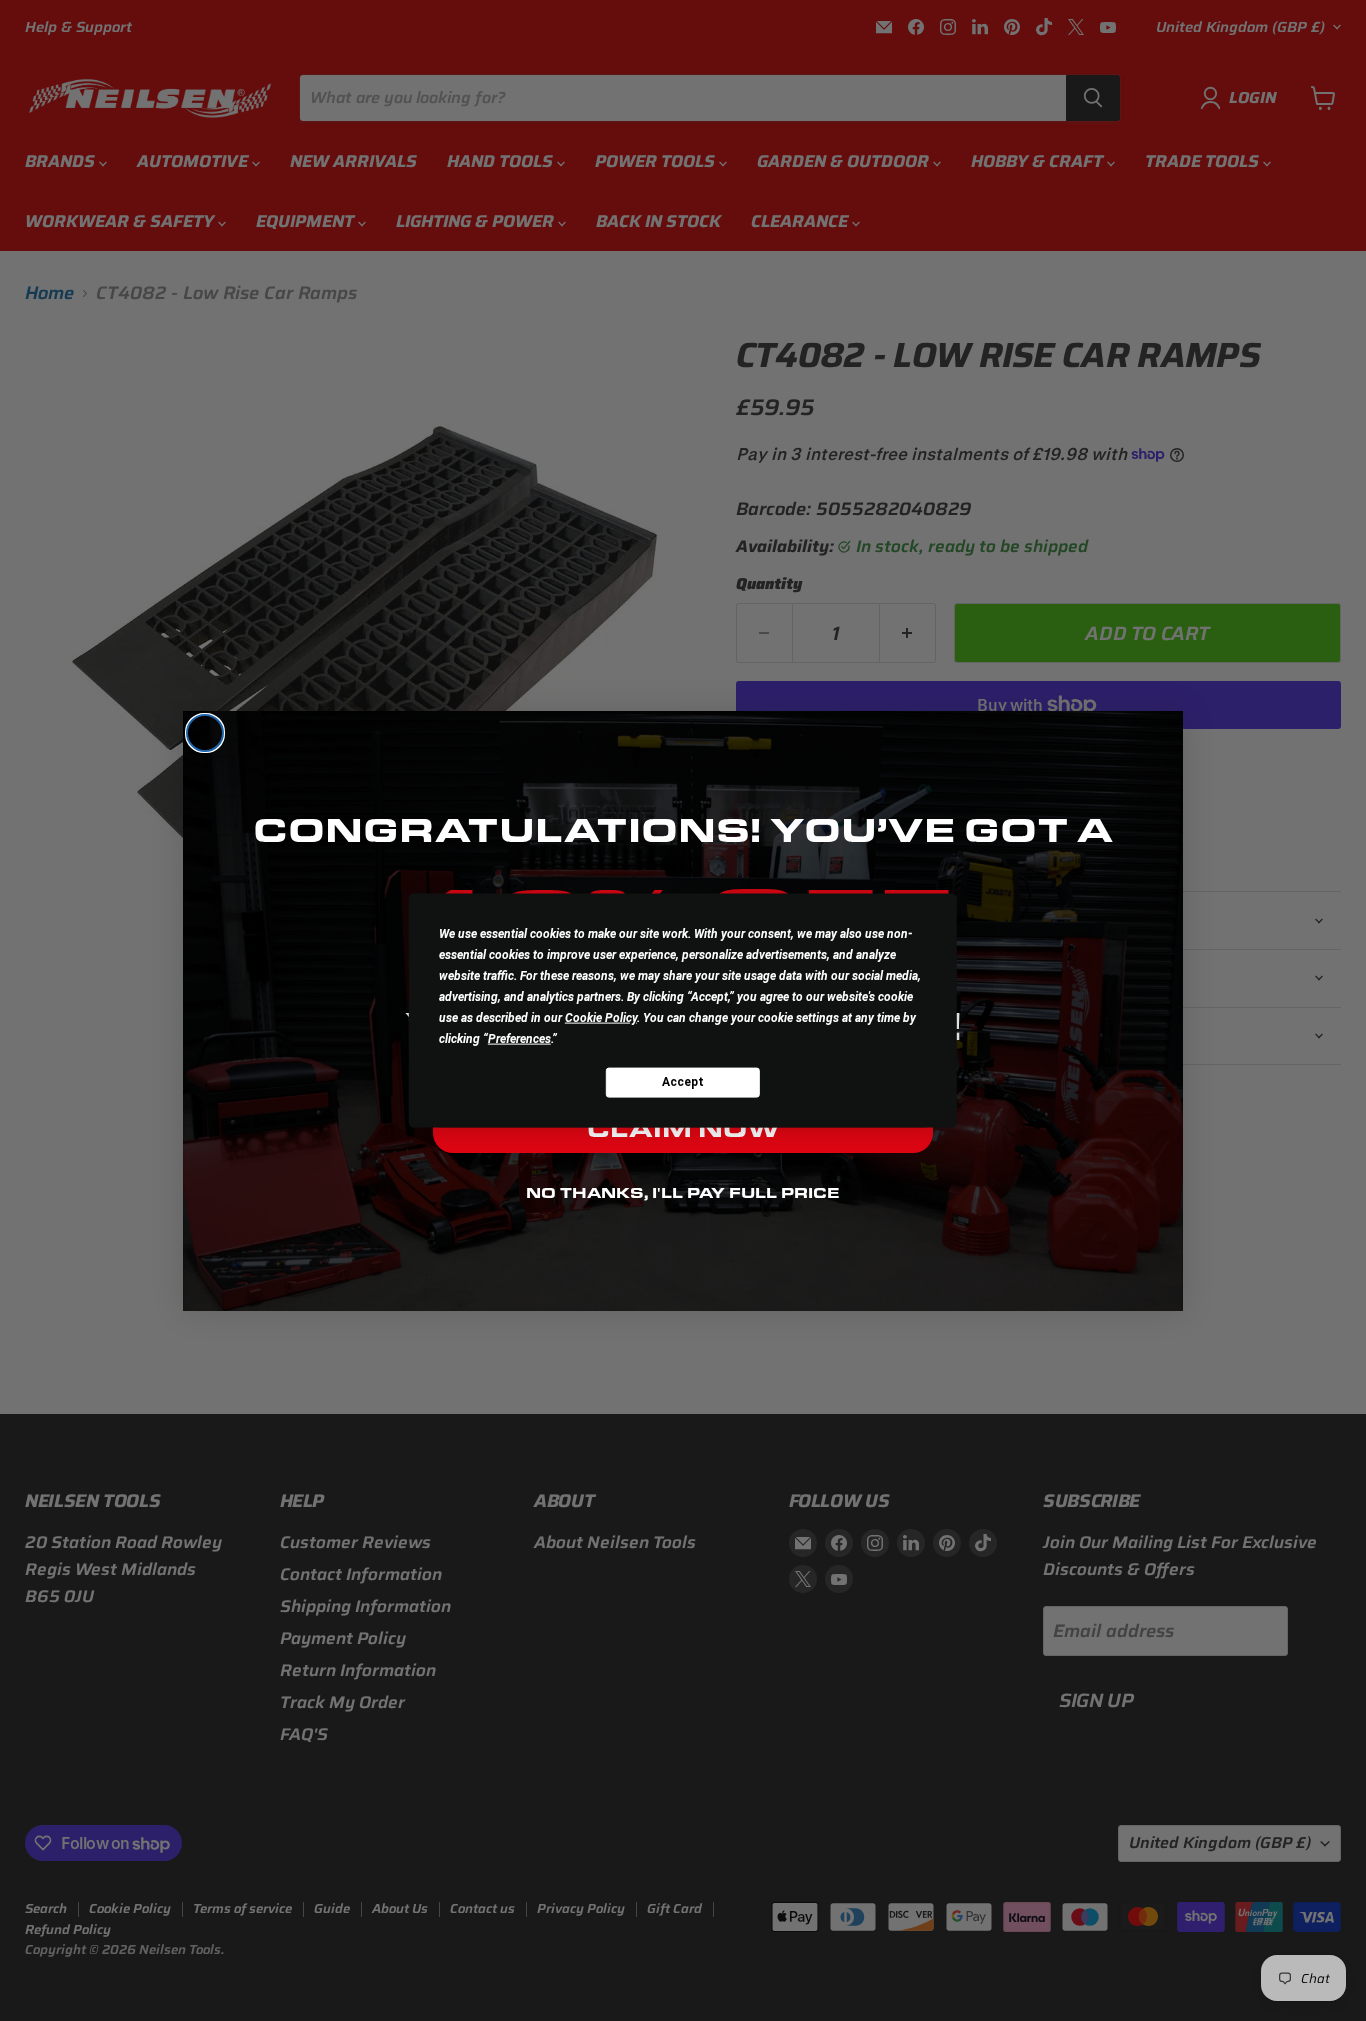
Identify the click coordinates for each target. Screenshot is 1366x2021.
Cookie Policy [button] (601, 1017)
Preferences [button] (519, 1038)
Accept (683, 1082)
